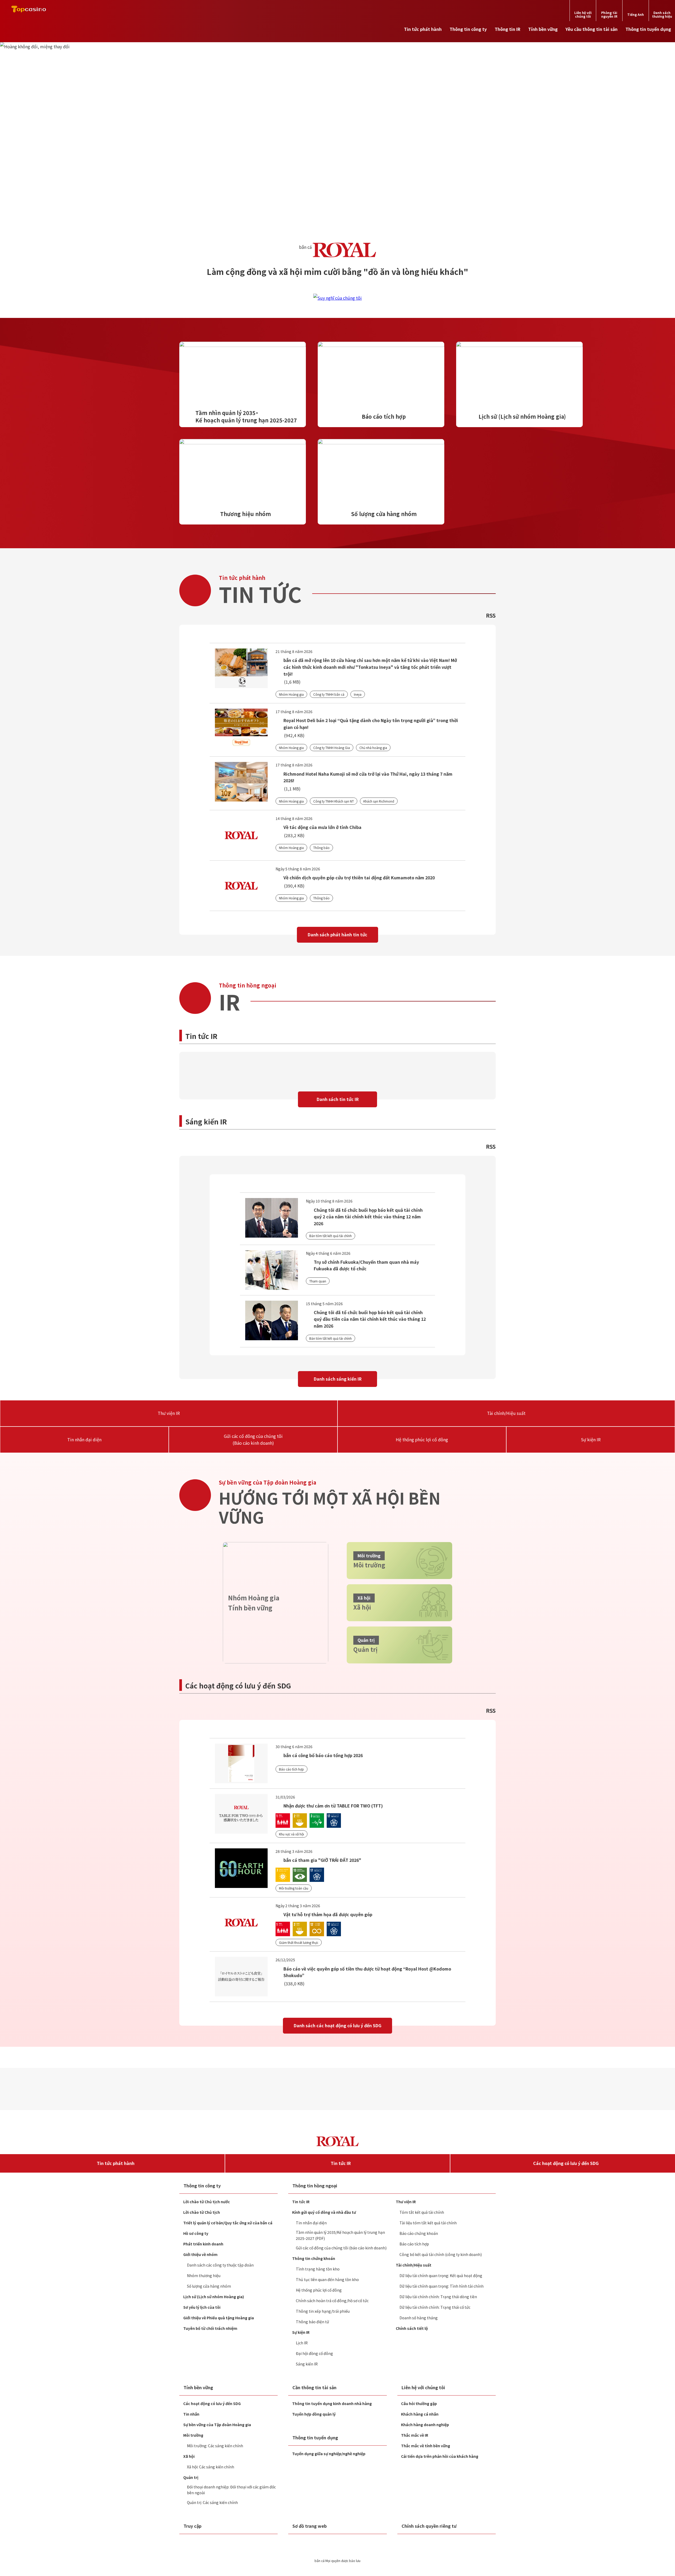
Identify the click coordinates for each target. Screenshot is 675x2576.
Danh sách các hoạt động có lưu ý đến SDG (337, 2025)
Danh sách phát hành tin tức (337, 934)
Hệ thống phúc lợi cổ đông (422, 1439)
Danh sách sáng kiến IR (338, 1379)
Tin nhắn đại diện (84, 1439)
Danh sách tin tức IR (338, 1099)
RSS (491, 615)
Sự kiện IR (591, 1439)
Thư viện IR (169, 1413)
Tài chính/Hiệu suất (506, 1413)
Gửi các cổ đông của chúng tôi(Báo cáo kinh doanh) (253, 1439)
